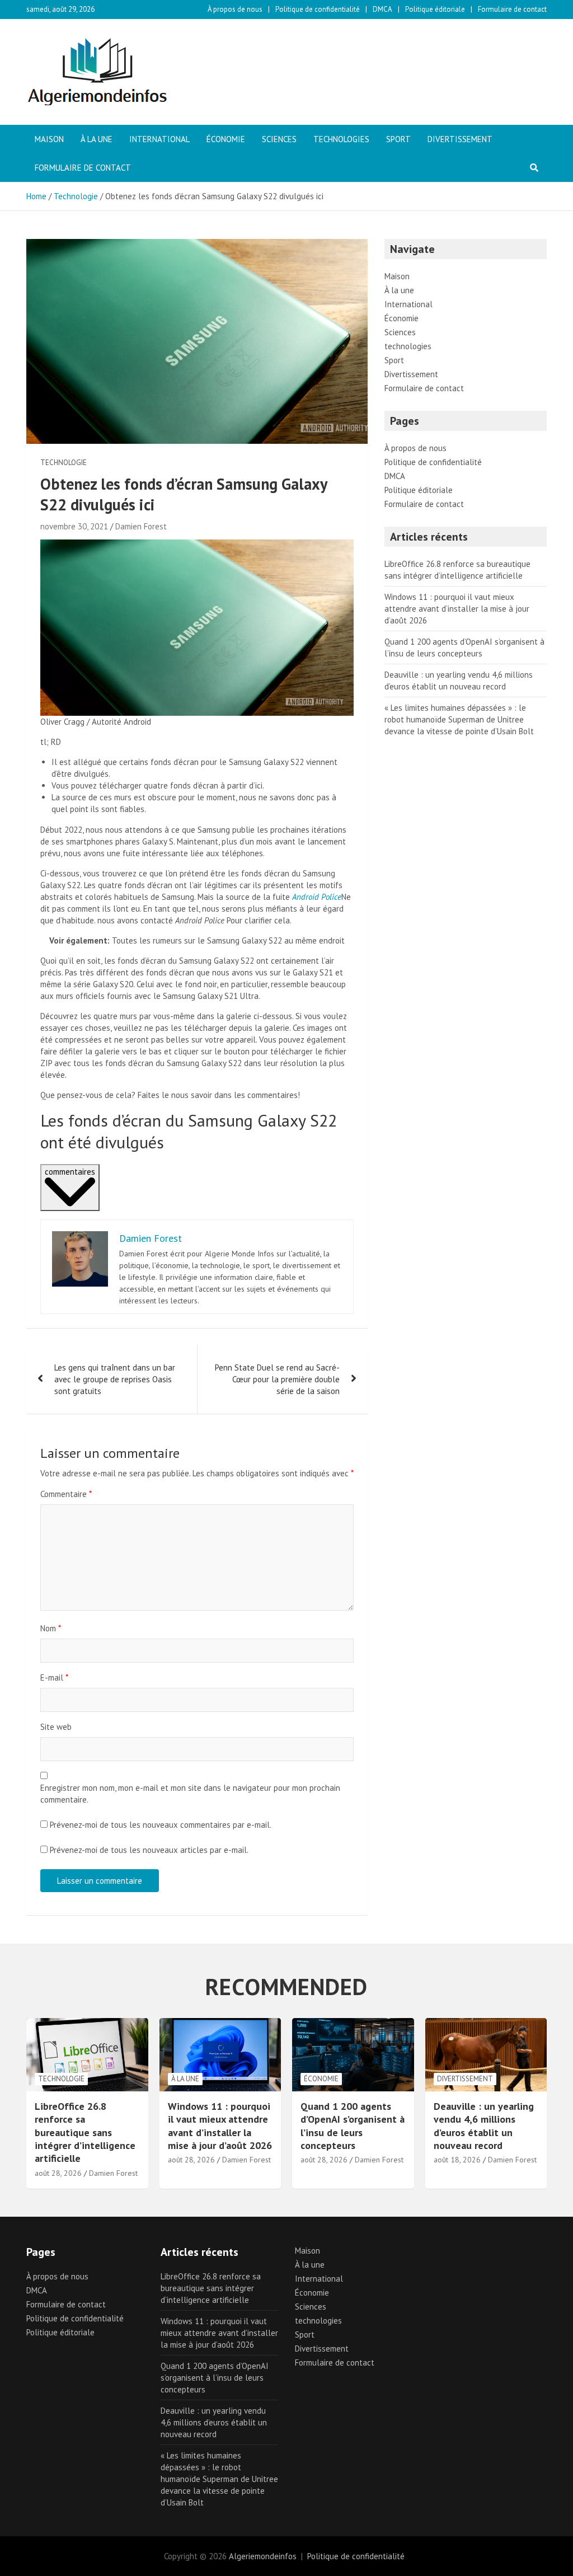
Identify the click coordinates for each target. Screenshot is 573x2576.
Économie (226, 139)
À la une (97, 139)
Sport (398, 139)
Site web (56, 1727)
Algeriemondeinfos (263, 2556)
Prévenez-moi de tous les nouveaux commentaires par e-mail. (161, 1825)
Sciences (279, 139)
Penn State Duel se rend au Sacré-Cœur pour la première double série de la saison (277, 1379)
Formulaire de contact (512, 9)
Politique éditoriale (435, 9)
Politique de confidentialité (318, 9)
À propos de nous (235, 9)
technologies (341, 139)
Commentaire (66, 1494)
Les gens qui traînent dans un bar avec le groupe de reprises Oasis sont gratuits (115, 1379)
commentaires (70, 1172)
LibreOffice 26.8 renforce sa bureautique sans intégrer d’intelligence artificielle (85, 2132)
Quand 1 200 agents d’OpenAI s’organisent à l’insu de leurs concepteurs (353, 2126)
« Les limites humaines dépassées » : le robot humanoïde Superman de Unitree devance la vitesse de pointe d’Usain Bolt (459, 719)
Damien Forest (141, 526)
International (159, 139)
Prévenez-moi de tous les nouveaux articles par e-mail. (149, 1850)
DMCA (382, 9)
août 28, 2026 (58, 2173)
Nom (51, 1628)
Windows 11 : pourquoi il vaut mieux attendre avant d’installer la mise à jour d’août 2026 (457, 609)
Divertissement (460, 139)
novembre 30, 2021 (74, 526)
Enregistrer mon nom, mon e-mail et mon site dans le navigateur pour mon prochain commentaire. (190, 1794)
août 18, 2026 (457, 2160)
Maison (49, 139)
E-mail (54, 1678)
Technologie (64, 463)
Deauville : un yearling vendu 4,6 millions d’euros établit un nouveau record (484, 2126)
